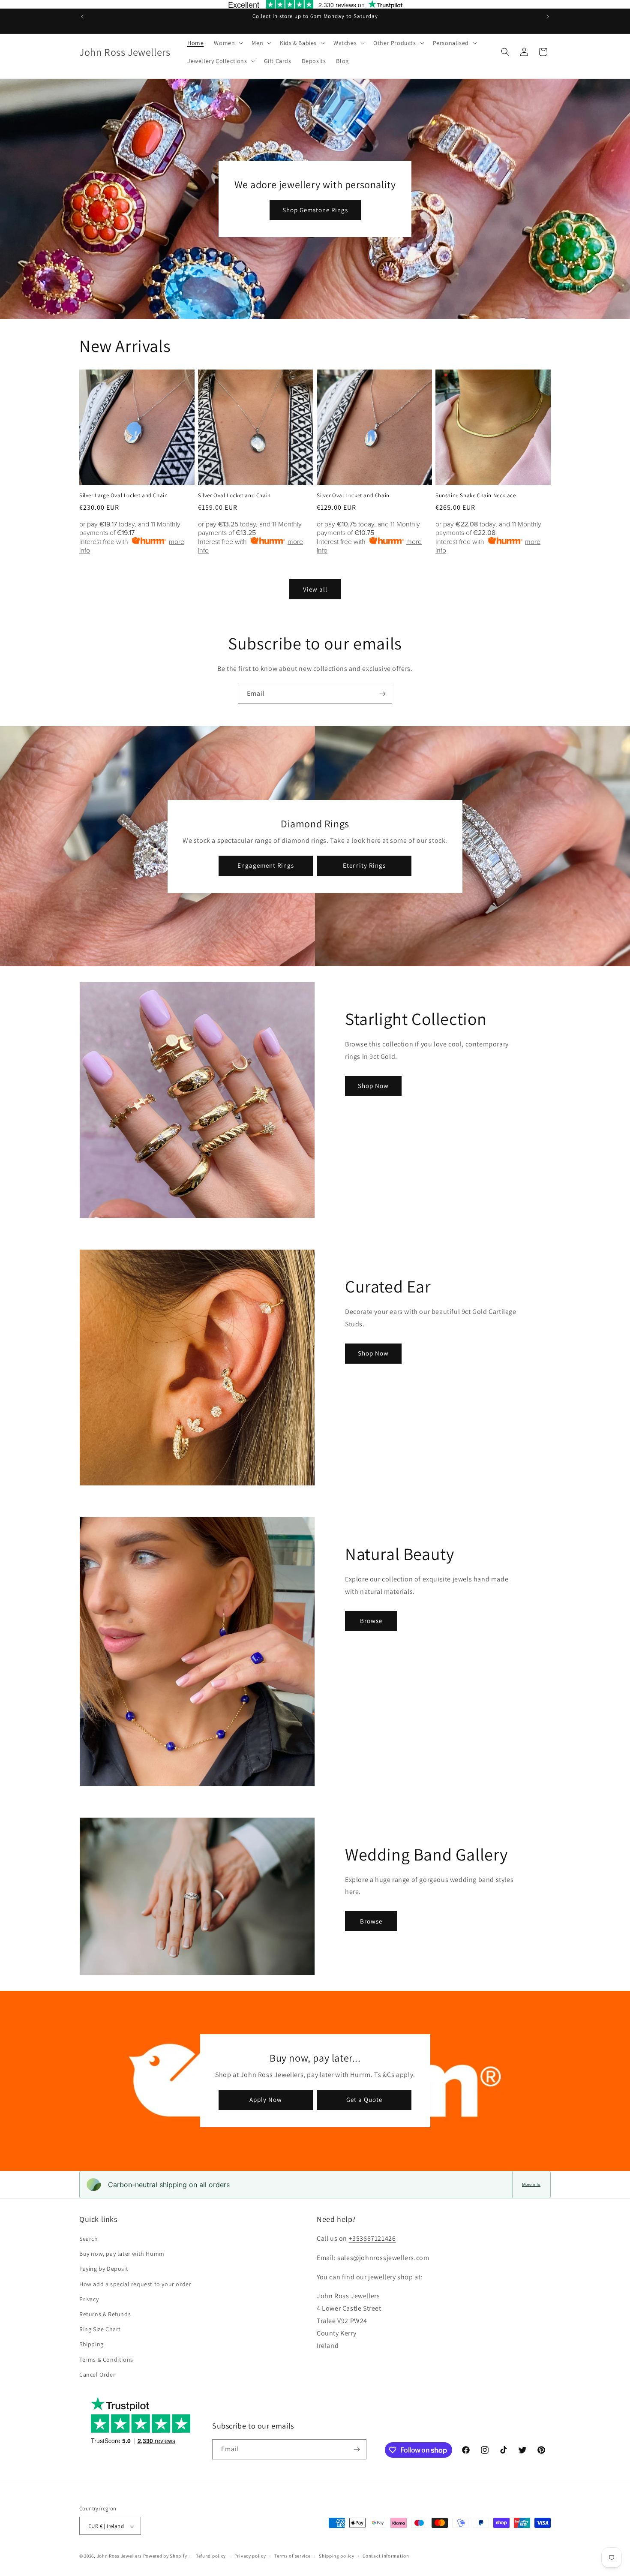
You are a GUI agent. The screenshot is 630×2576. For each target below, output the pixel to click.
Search (89, 2239)
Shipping (91, 2345)
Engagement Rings (266, 865)
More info (531, 2184)
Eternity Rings (364, 865)
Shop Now (373, 1086)
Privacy (89, 2299)
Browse (371, 1621)
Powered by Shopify (165, 2556)
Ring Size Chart (100, 2329)
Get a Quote (364, 2100)
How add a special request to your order (135, 2284)
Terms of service (292, 2556)
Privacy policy (250, 2556)
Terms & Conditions (106, 2360)
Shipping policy (337, 2556)
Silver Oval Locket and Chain (234, 496)
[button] (228, 43)
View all (315, 589)
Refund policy (211, 2556)
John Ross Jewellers (119, 2556)
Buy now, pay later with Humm (122, 2254)
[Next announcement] (548, 17)
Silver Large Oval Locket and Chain (123, 496)
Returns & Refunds (105, 2314)
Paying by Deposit (104, 2269)
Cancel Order (97, 2375)
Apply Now (266, 2100)
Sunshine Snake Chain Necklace (475, 496)
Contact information (386, 2556)
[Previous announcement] (82, 17)
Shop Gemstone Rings (315, 210)
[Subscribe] (382, 694)
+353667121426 (372, 2238)
